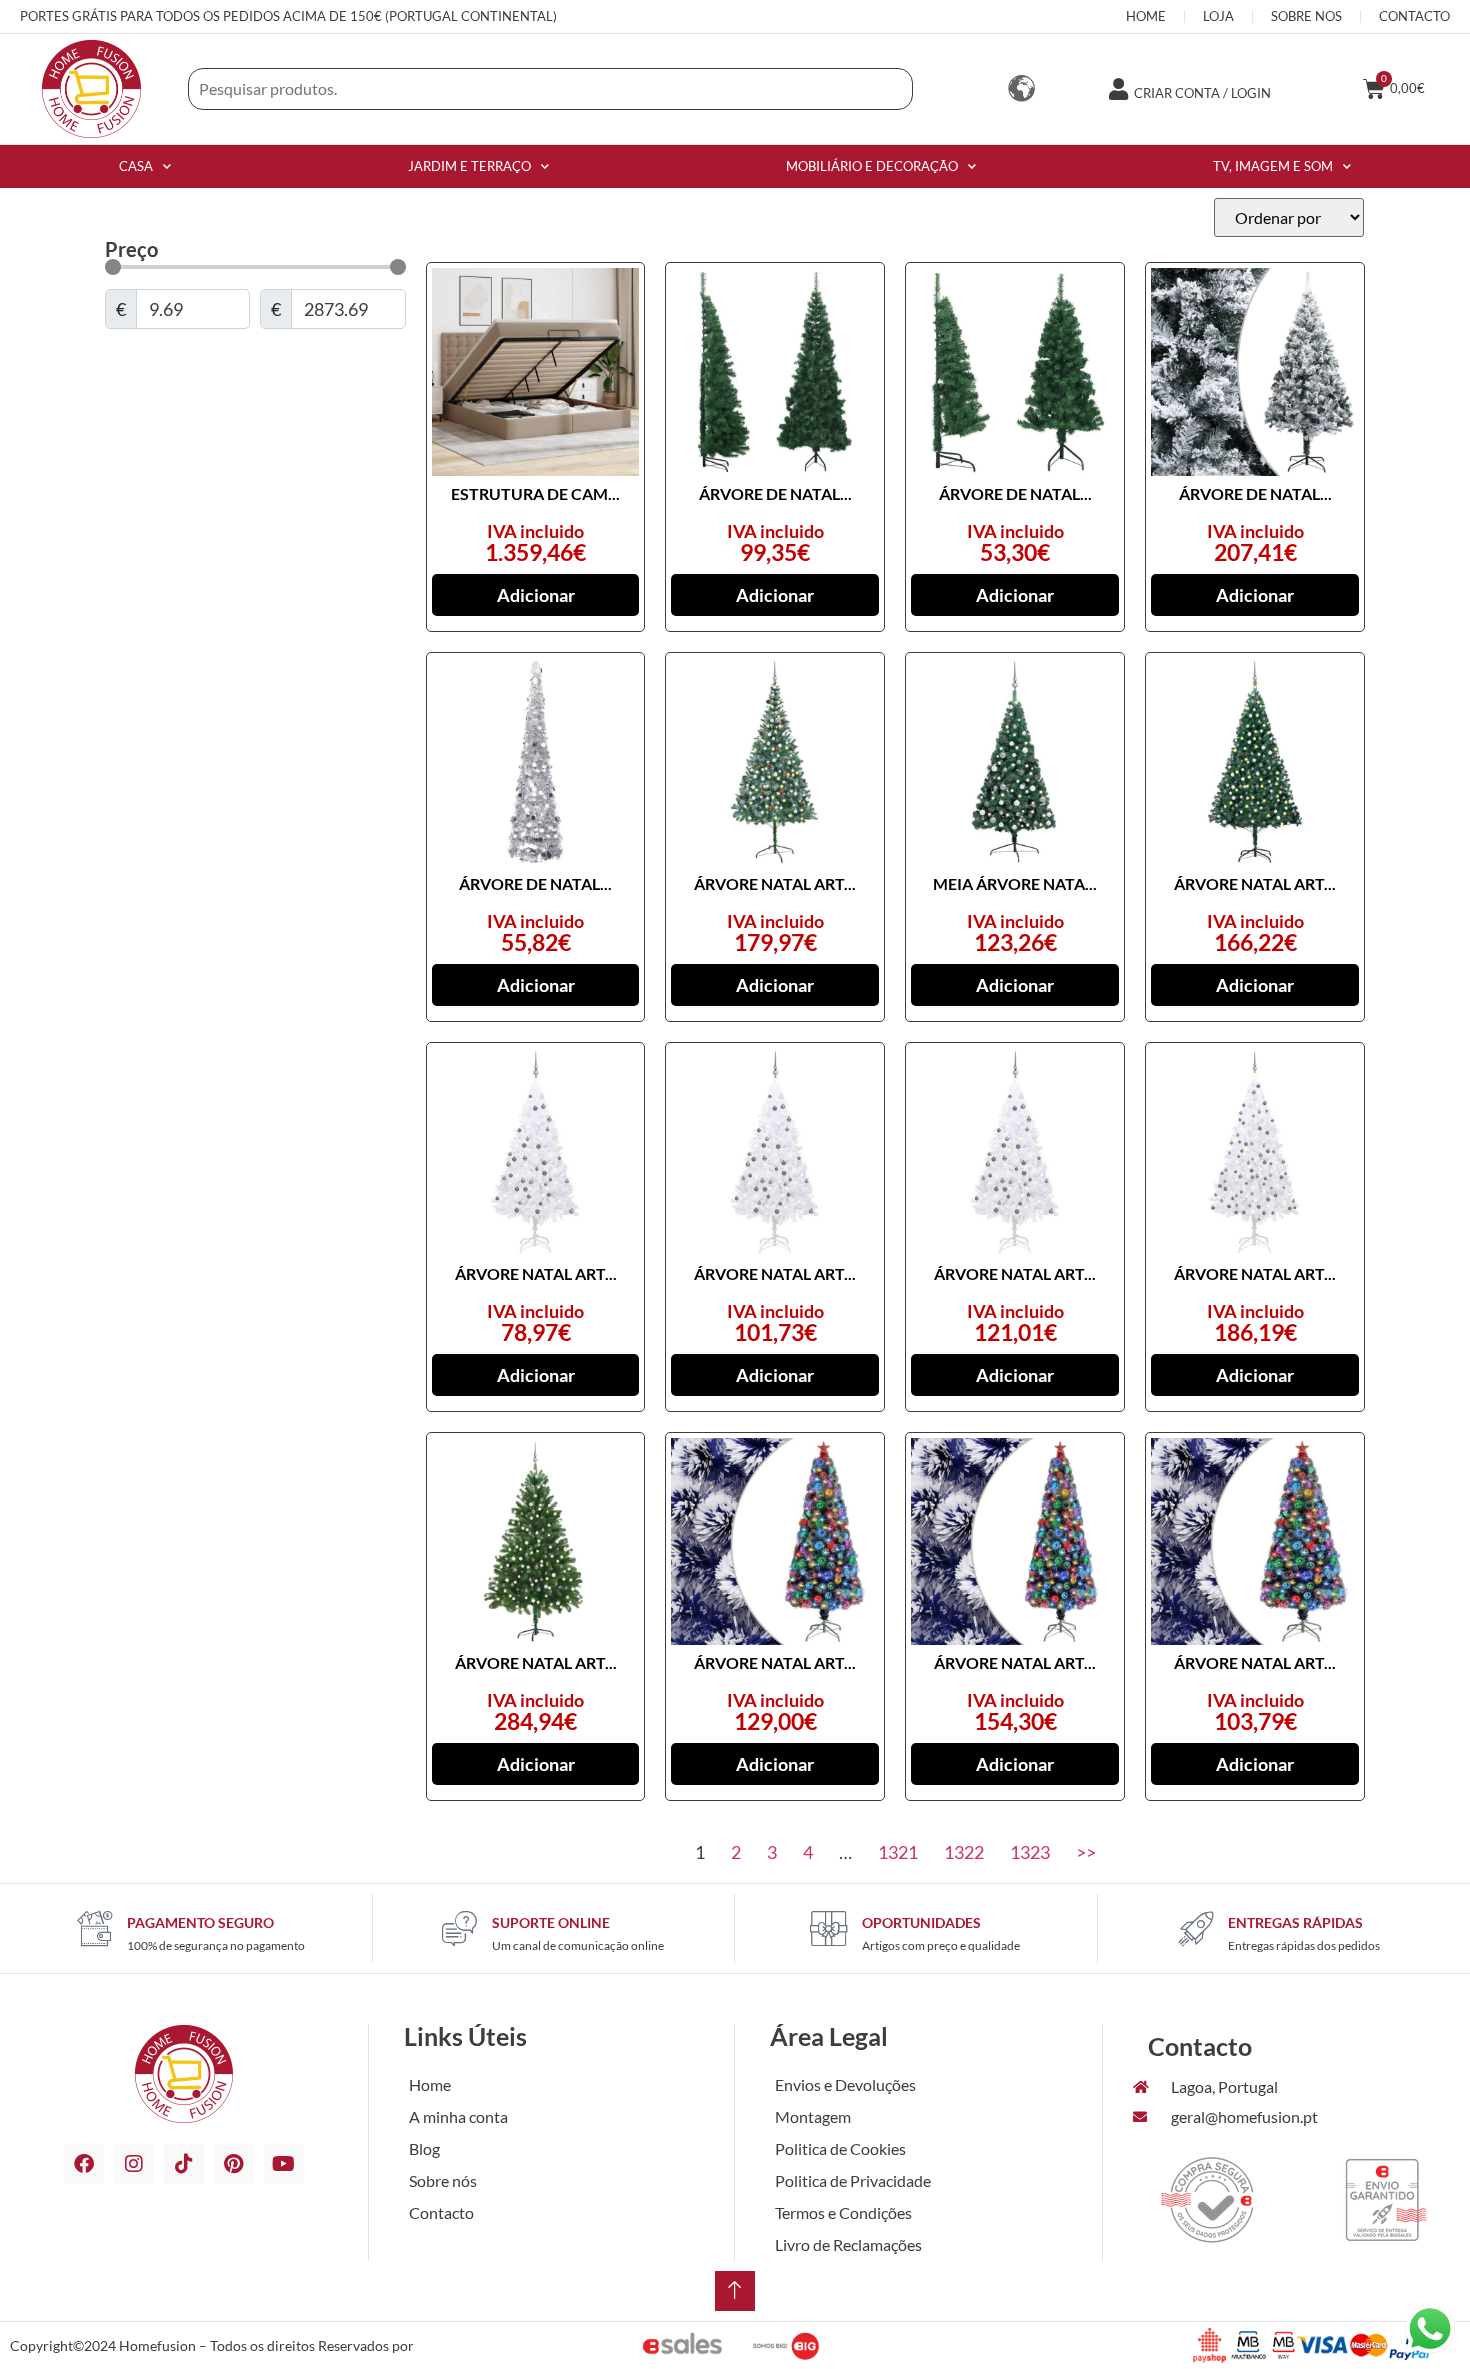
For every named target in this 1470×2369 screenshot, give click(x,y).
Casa (136, 166)
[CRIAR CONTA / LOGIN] (1118, 89)
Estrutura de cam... (535, 493)
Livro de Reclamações (848, 2244)
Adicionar (536, 595)
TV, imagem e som (1273, 166)
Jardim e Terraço (469, 166)
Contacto (441, 2212)
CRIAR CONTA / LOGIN (1202, 93)
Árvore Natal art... (775, 883)
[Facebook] (84, 2164)
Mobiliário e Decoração (872, 166)
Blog (424, 2148)
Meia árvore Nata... (1015, 883)
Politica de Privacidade (853, 2180)
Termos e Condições (843, 2212)
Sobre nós (443, 2180)
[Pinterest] (234, 2164)
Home (430, 2084)
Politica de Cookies (840, 2148)
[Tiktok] (184, 2164)
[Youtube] (284, 2164)
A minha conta (458, 2116)
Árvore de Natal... (775, 493)
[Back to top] (735, 2291)
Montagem (813, 2116)
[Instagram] (134, 2164)
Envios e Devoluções (845, 2084)
